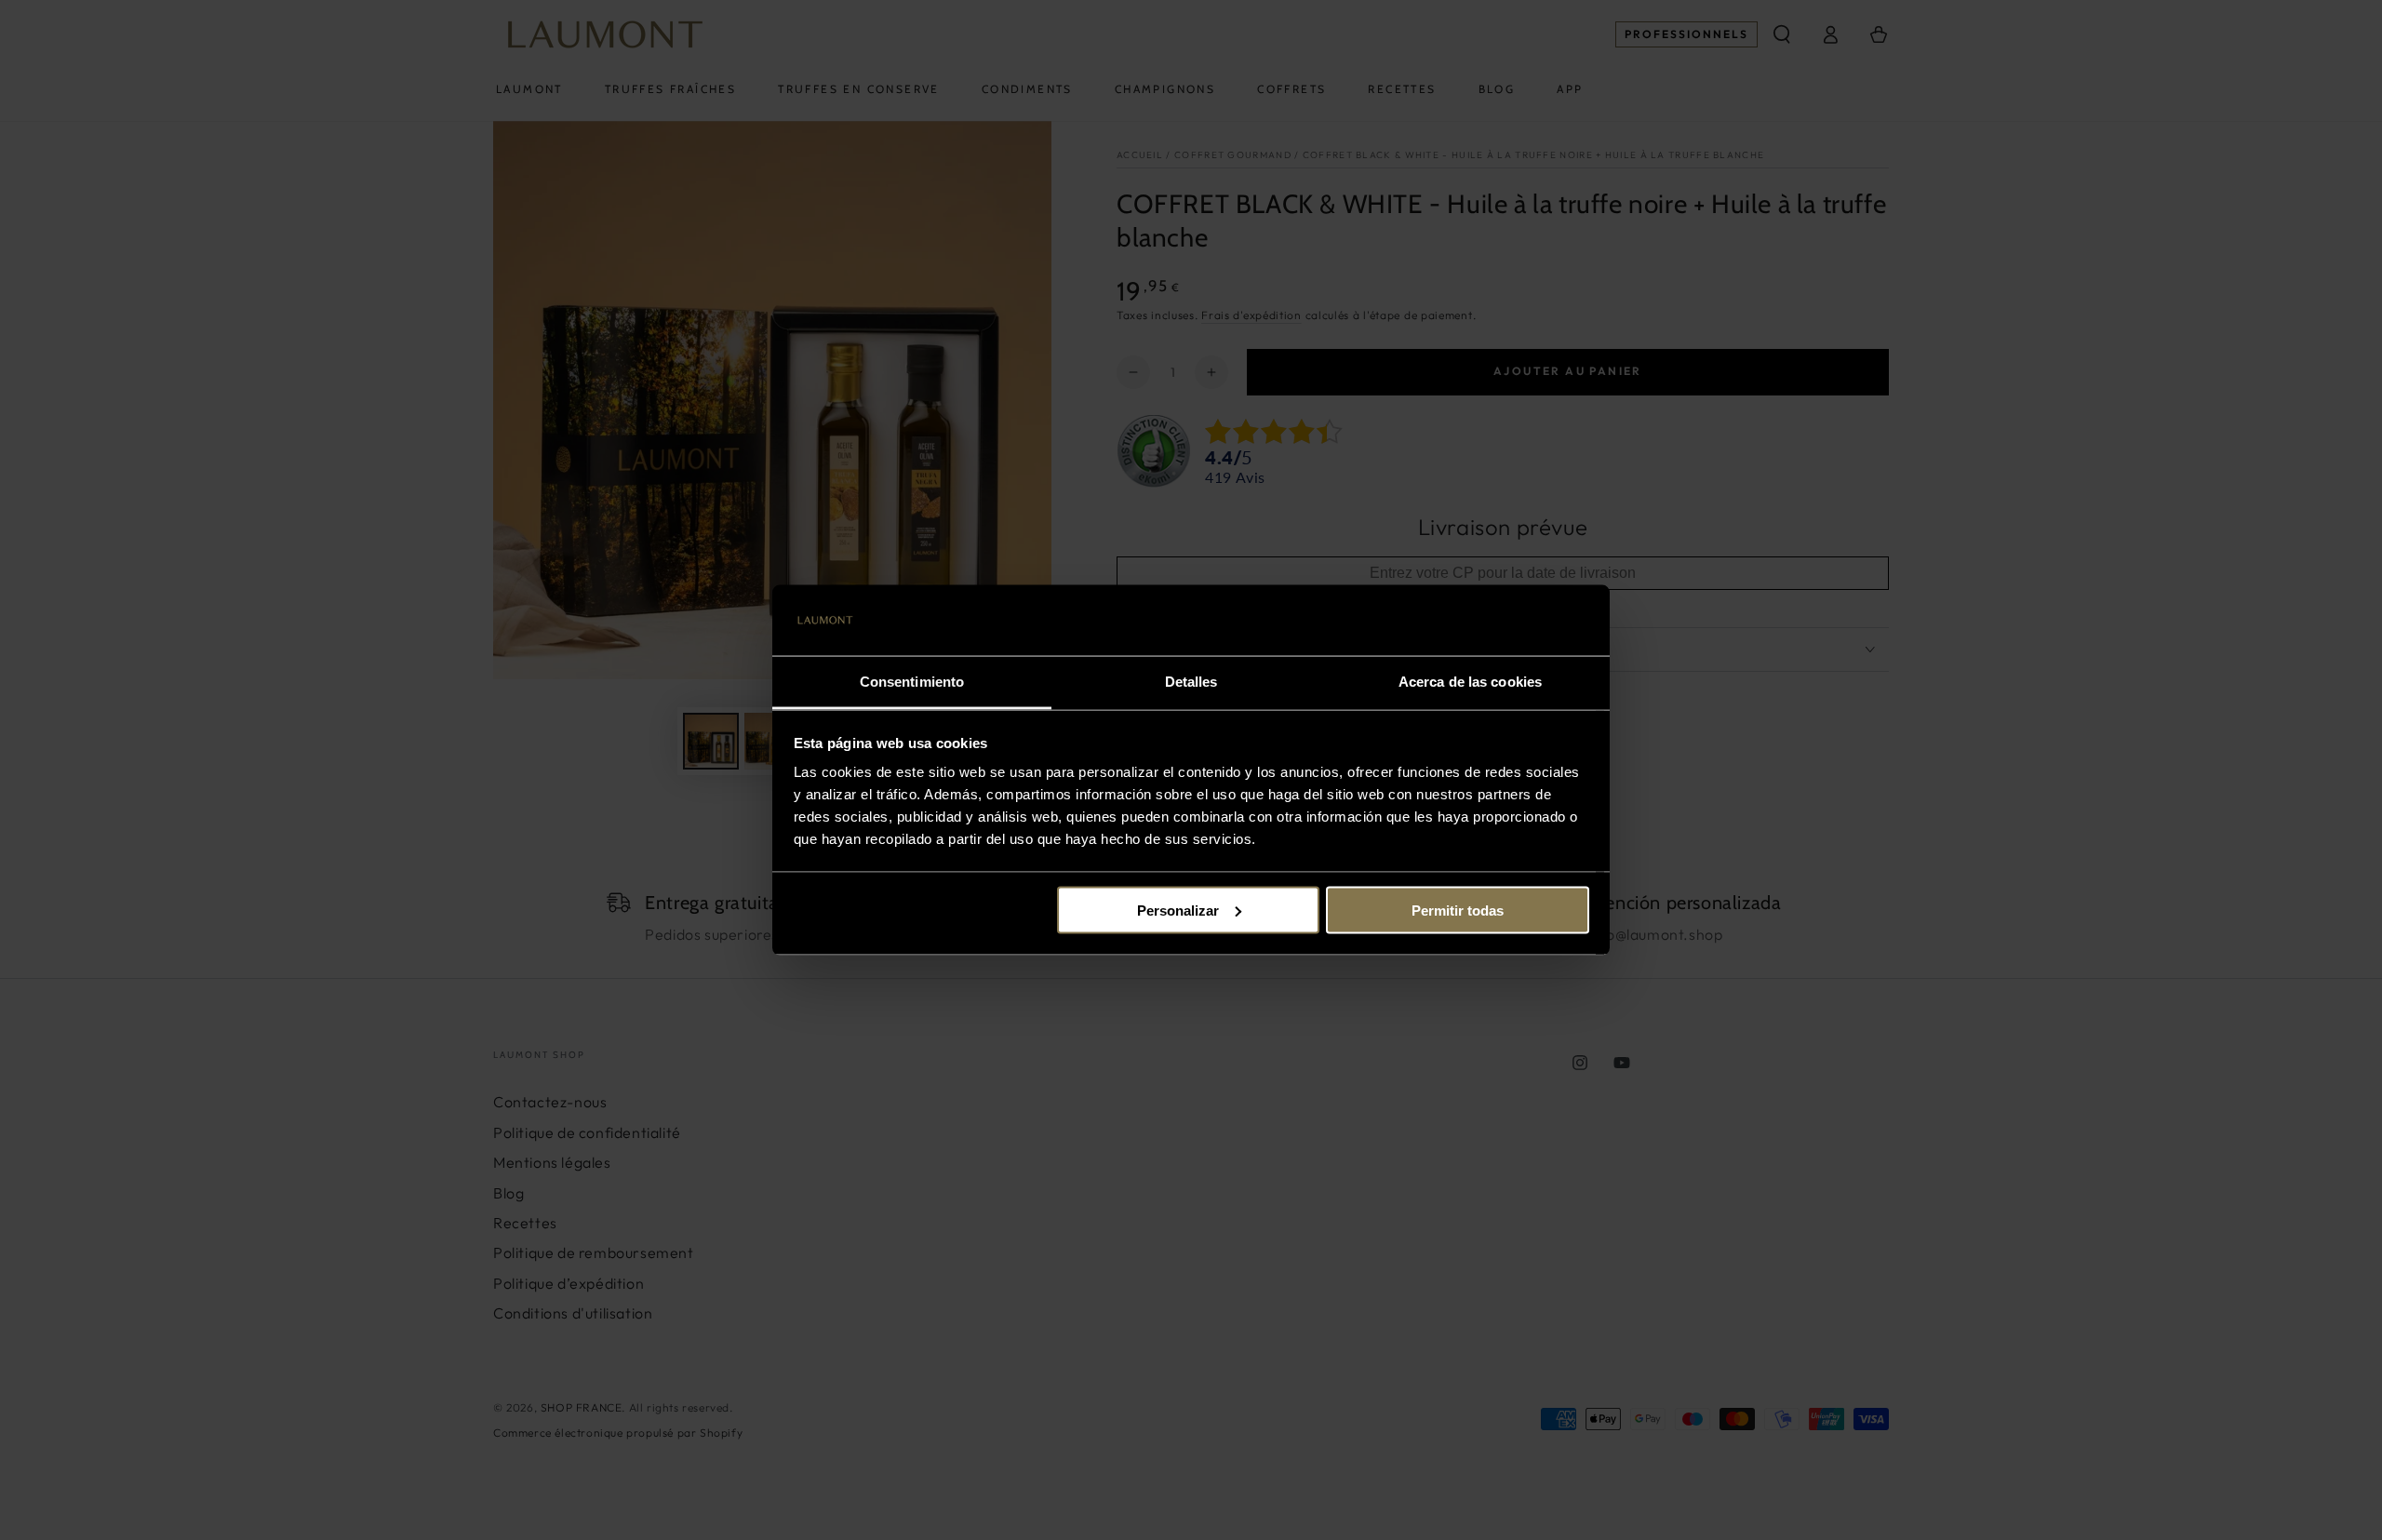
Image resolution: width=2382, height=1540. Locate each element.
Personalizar (1178, 910)
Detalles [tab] (1191, 682)
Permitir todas (1458, 910)
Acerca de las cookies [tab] (1470, 682)
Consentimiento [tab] (912, 682)
